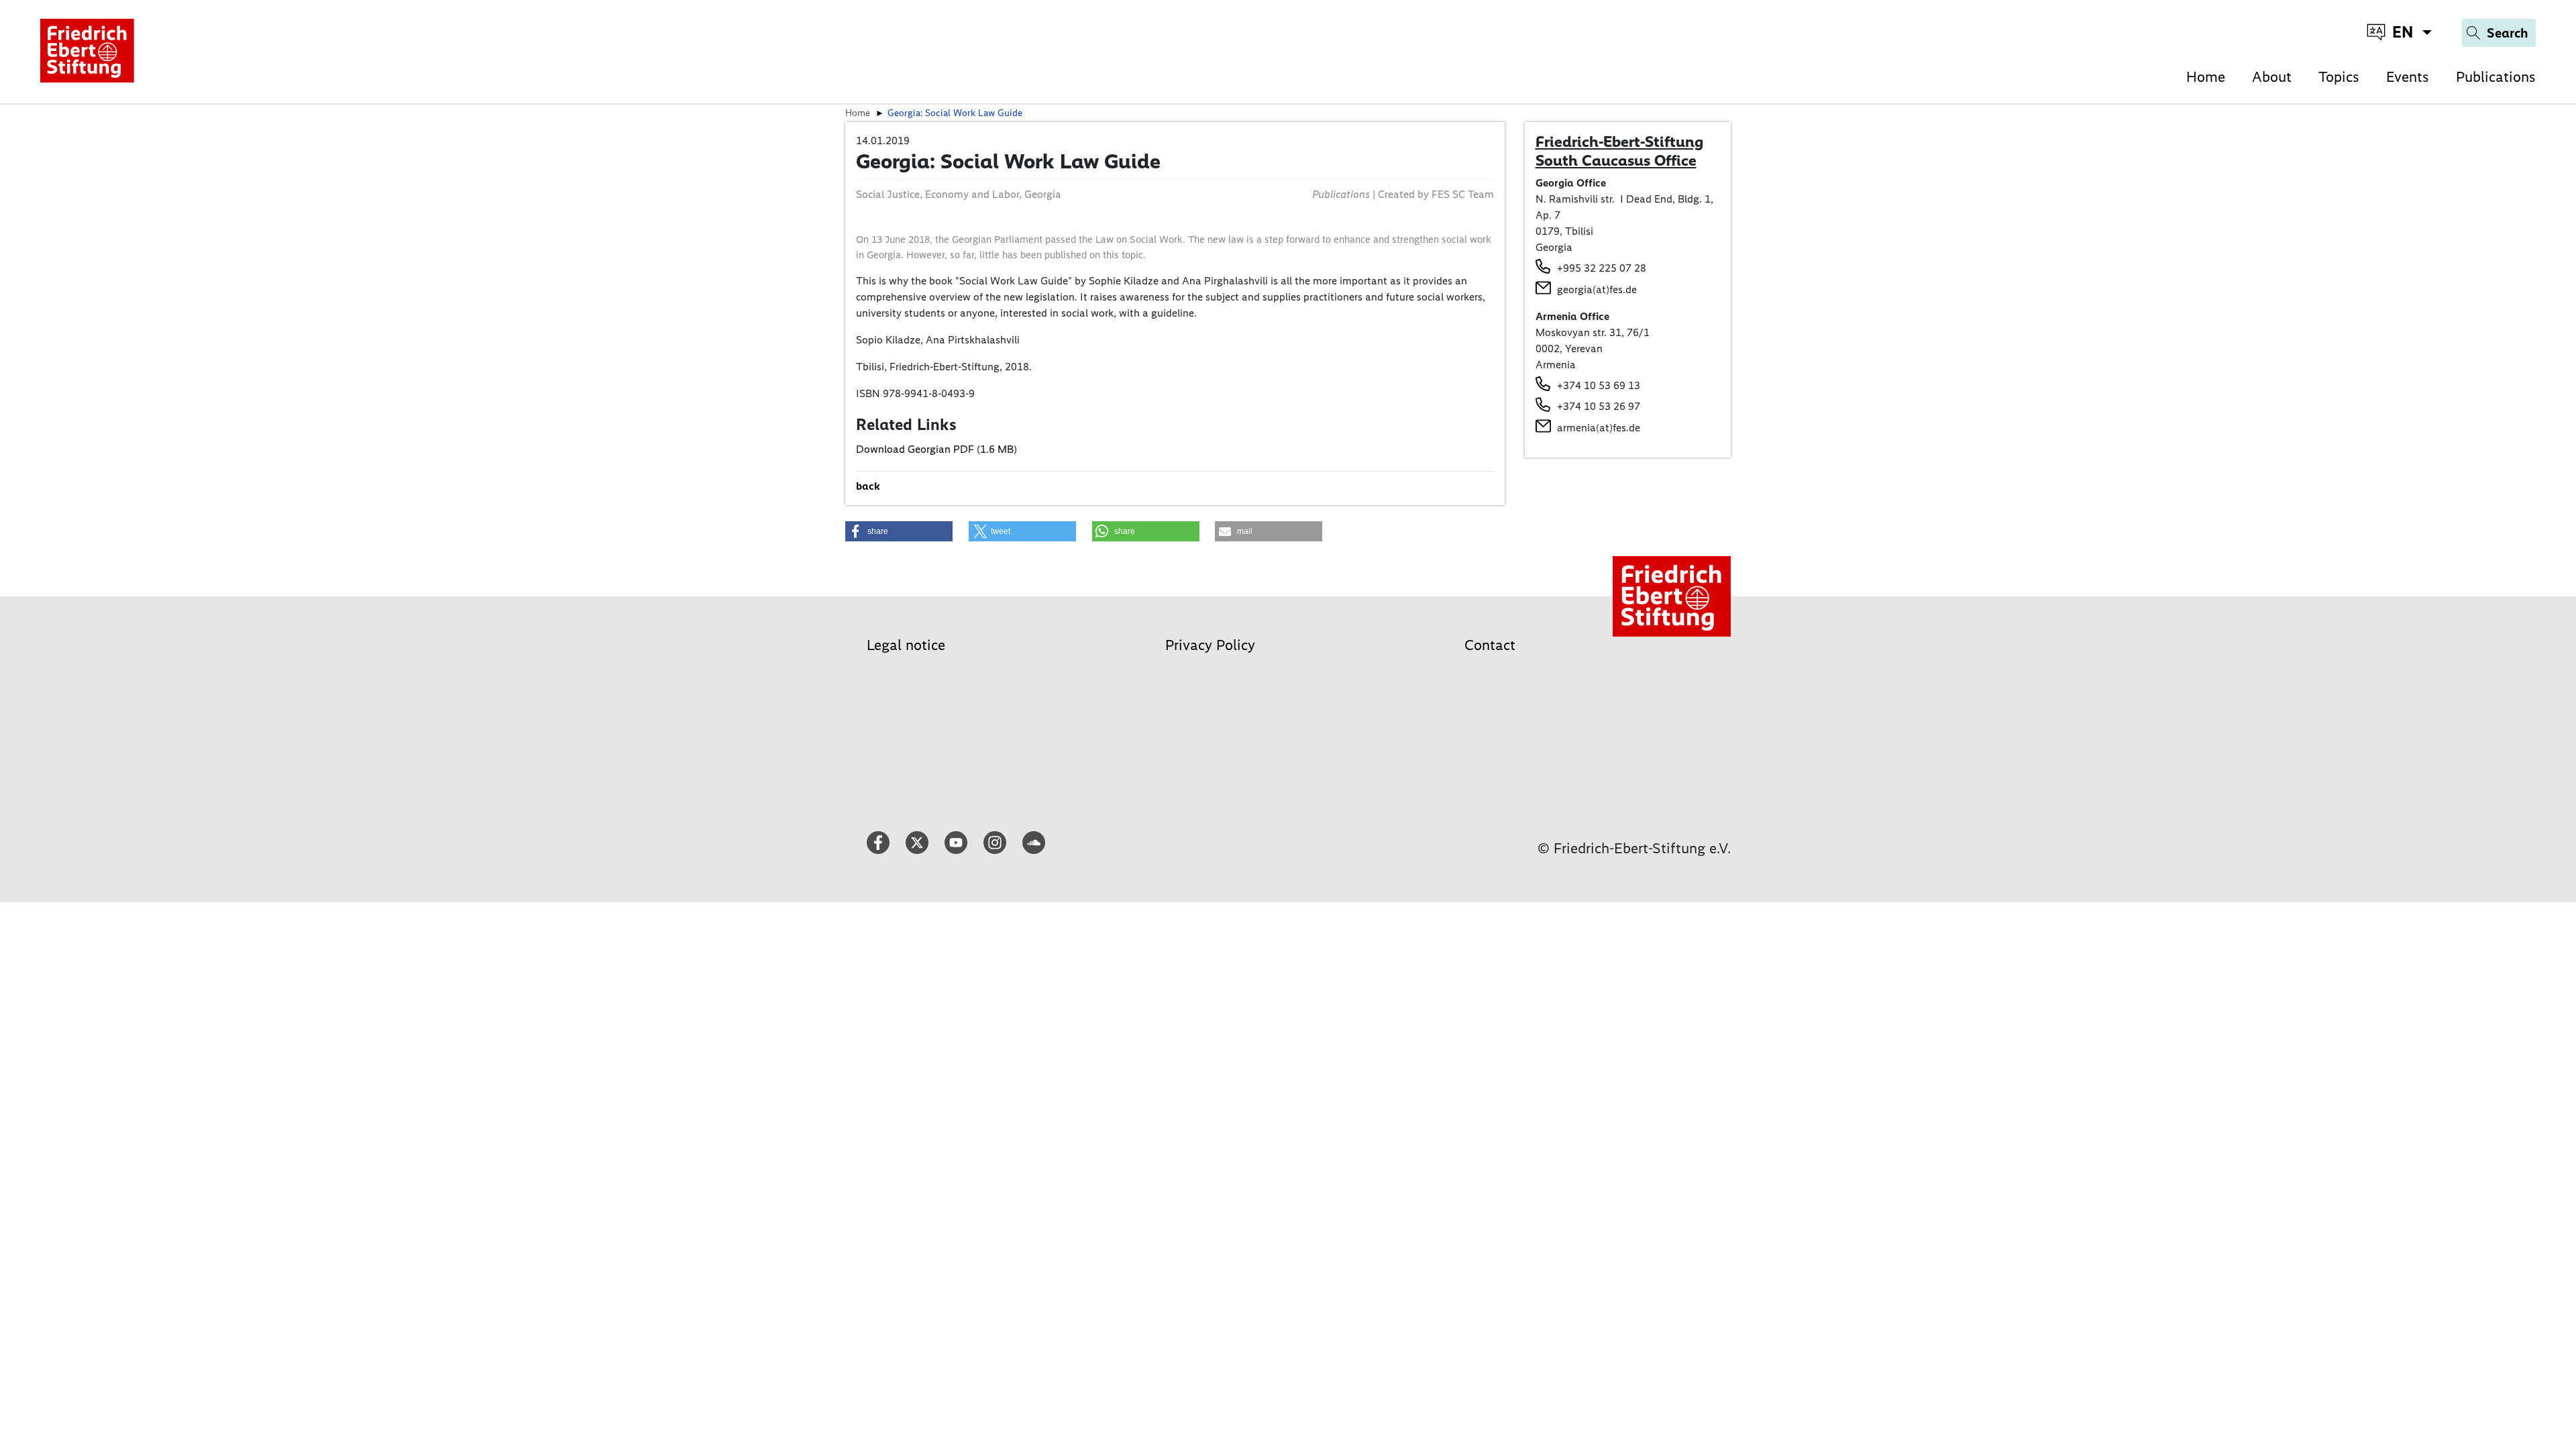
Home (2206, 77)
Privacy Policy (1210, 645)
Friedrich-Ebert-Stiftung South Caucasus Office (1619, 151)
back (868, 486)
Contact (1490, 645)
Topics (2339, 77)
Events (2408, 77)
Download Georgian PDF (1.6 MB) (936, 449)
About (2272, 77)
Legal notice (906, 645)
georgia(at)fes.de (1597, 289)
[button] (899, 531)
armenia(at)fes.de (1599, 428)
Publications (2496, 77)
